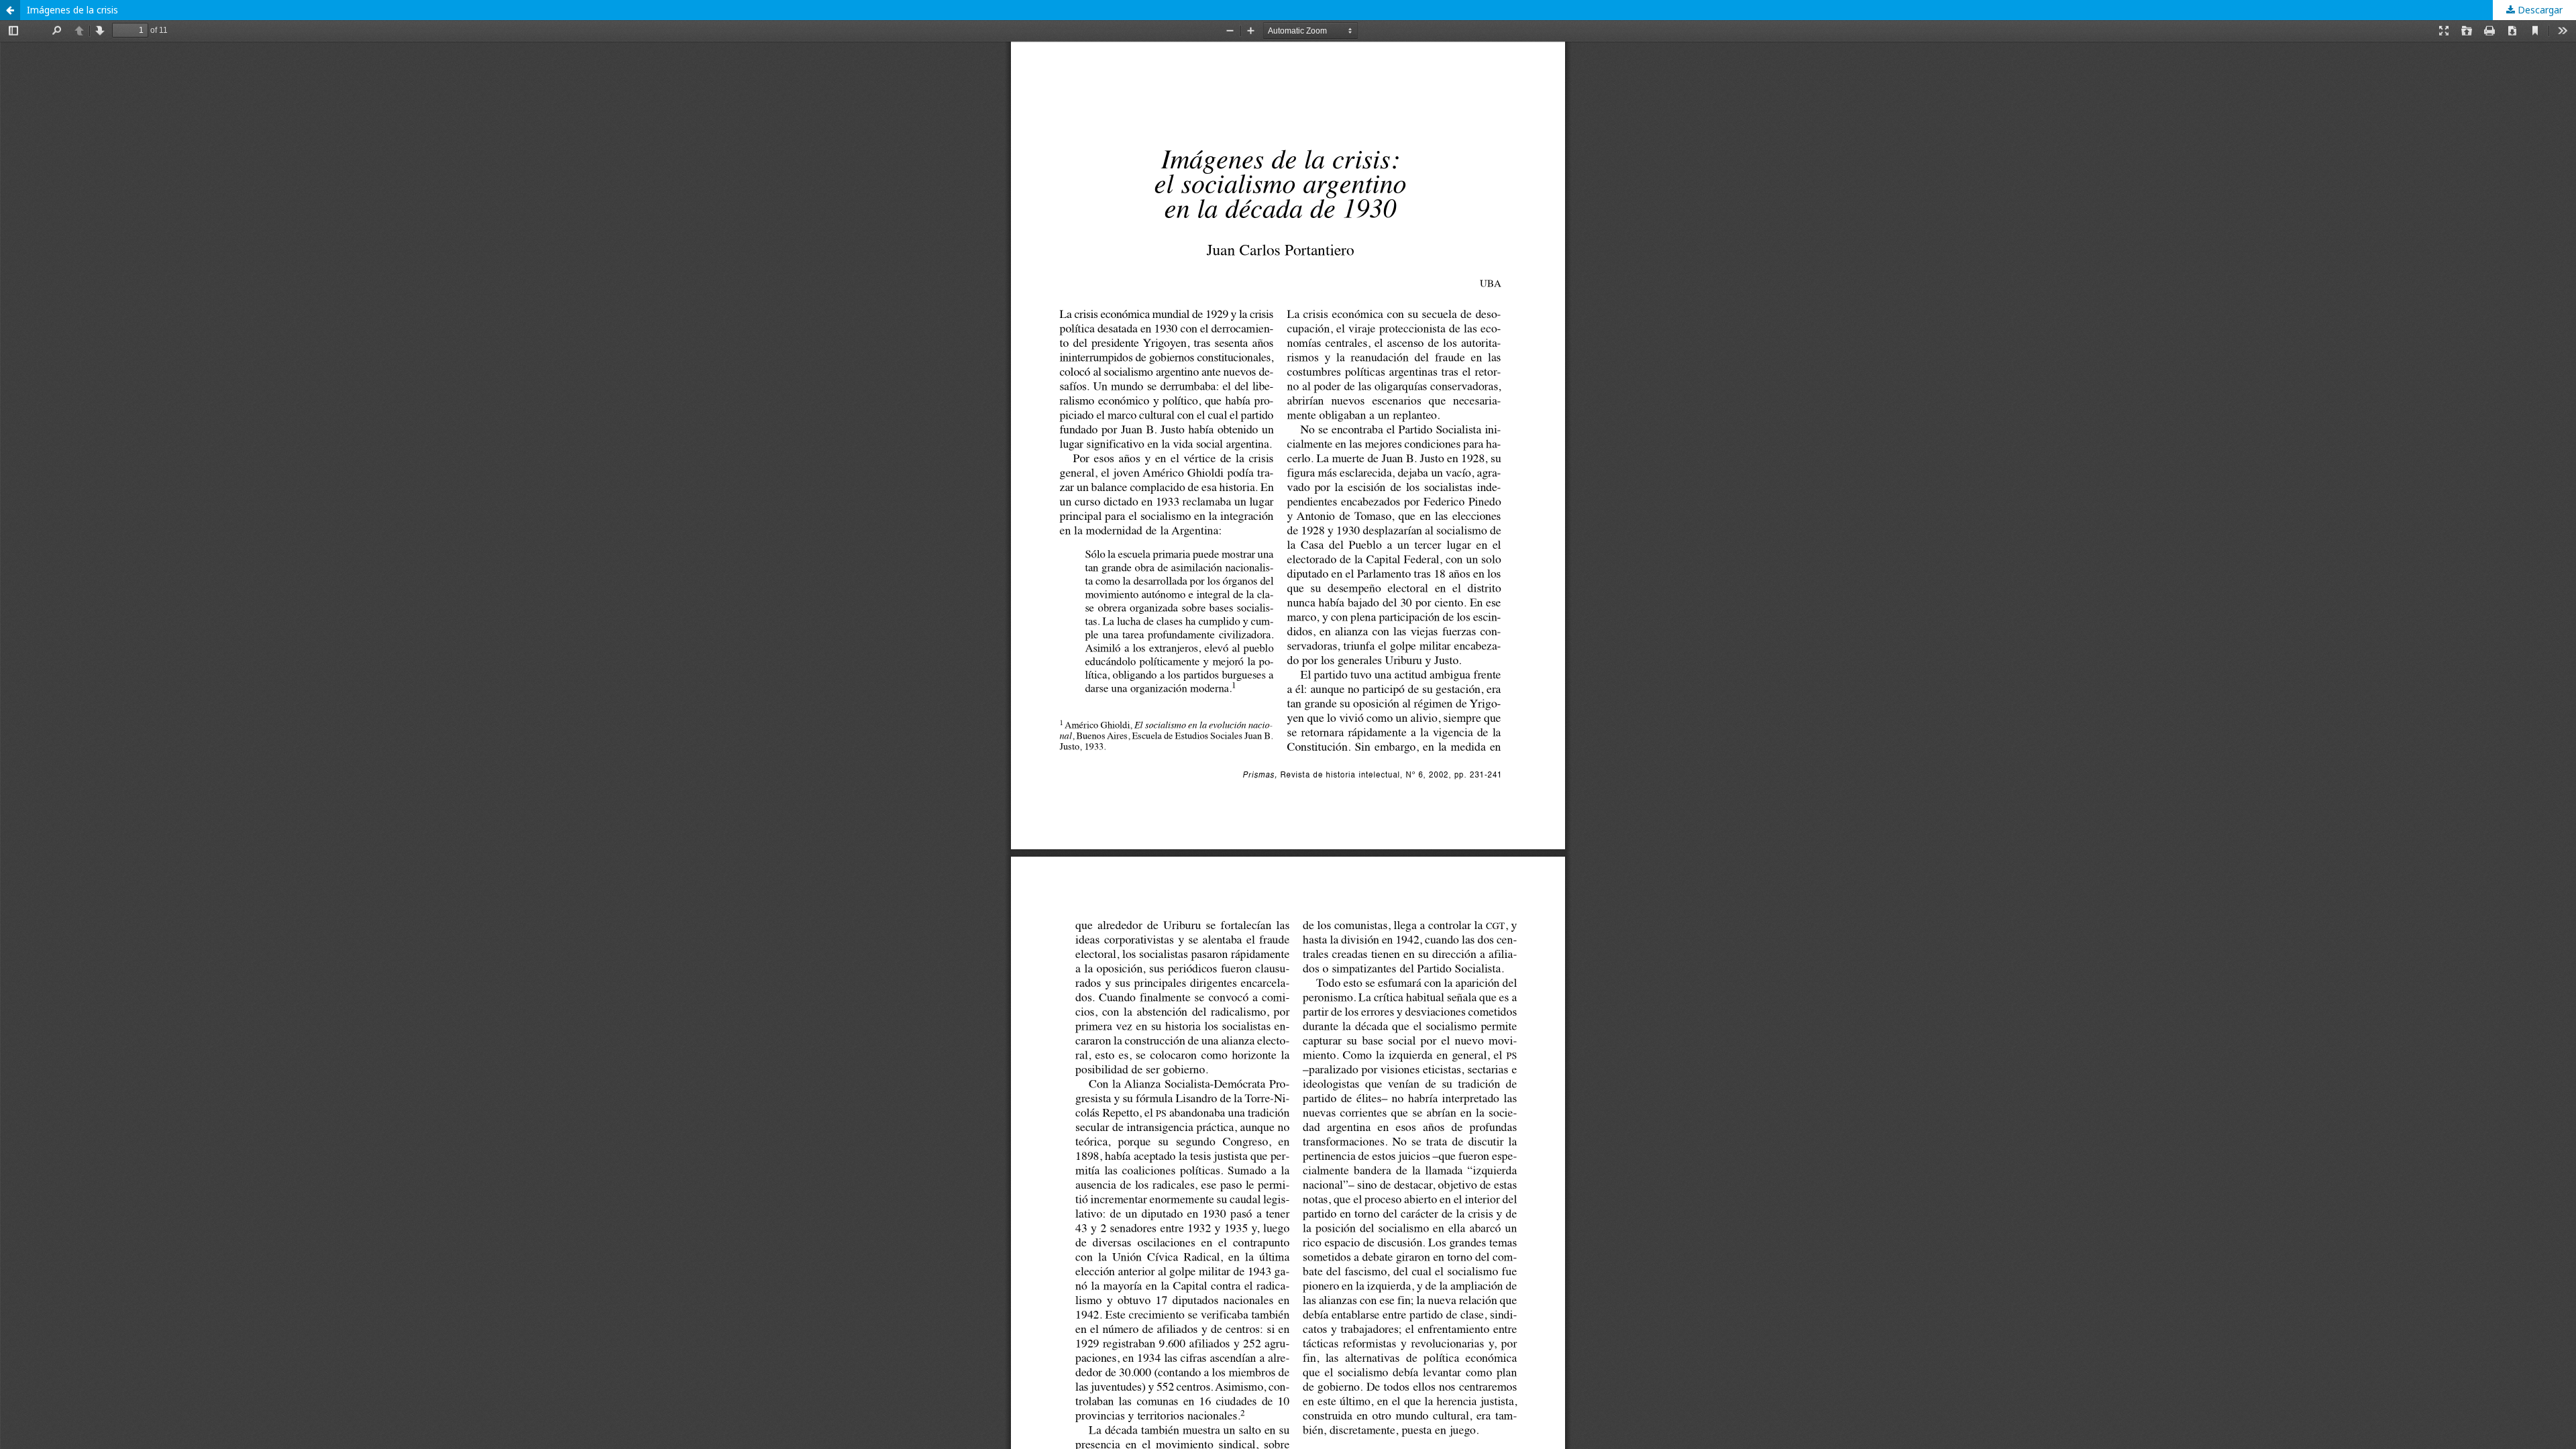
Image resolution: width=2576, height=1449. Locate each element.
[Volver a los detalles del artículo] (10, 10)
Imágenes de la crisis (72, 10)
